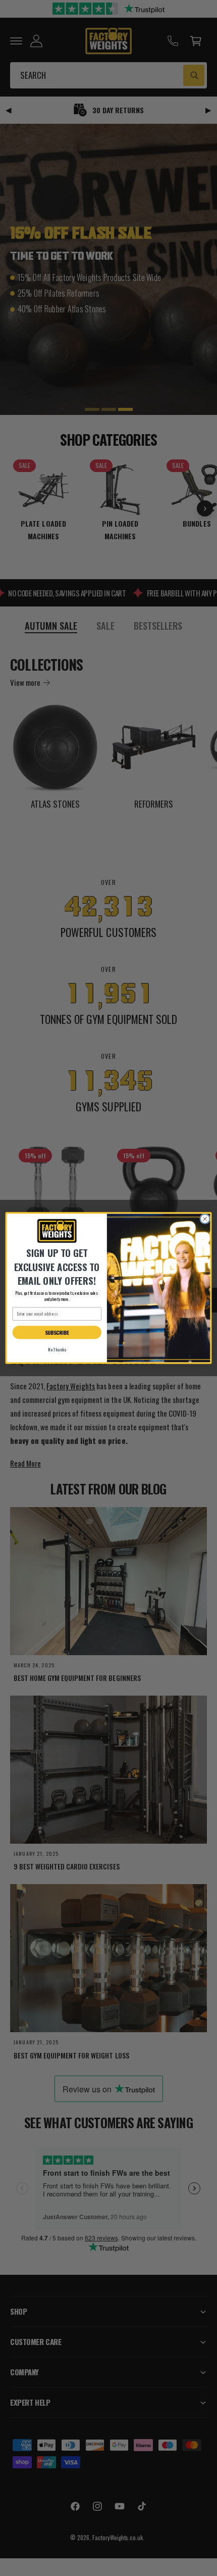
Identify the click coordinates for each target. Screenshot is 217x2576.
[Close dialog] (205, 1219)
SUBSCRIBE (57, 1332)
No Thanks (57, 1350)
